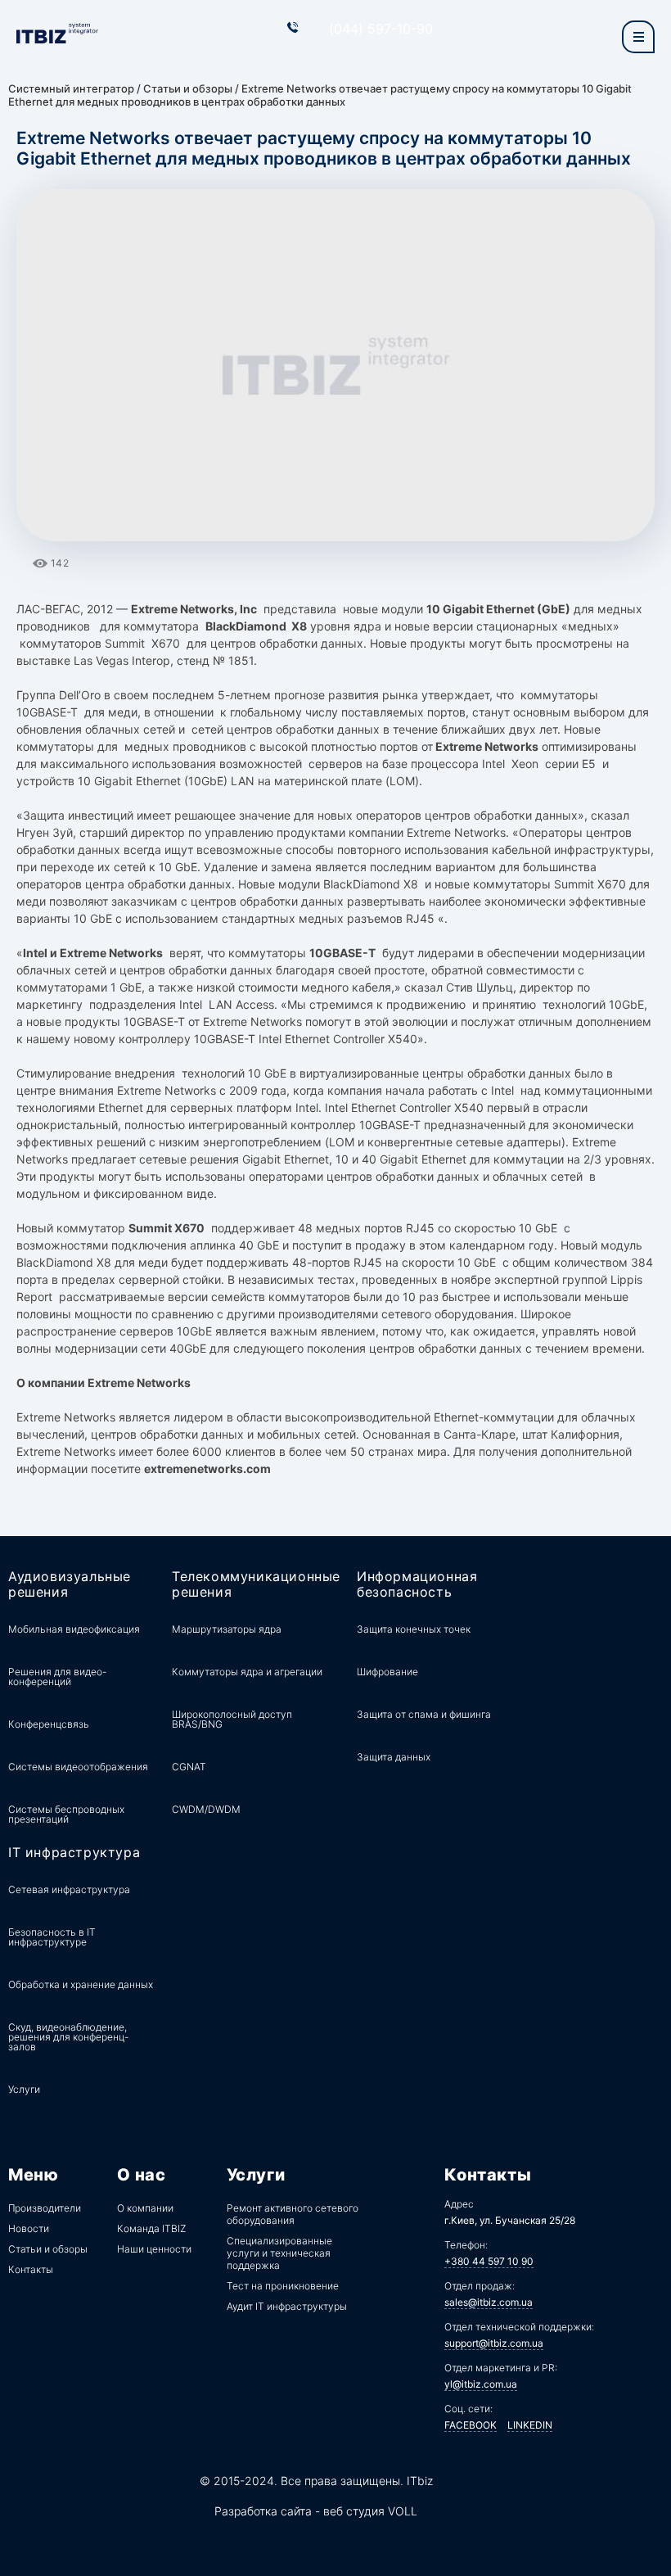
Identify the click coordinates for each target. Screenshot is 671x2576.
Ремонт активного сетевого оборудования (293, 2214)
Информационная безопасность (417, 1584)
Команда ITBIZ (151, 2228)
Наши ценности (154, 2249)
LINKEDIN (530, 2425)
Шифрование (387, 1672)
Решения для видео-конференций (57, 1677)
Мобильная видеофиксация (74, 1629)
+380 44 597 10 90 (489, 2261)
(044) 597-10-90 (381, 29)
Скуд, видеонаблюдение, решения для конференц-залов (68, 2037)
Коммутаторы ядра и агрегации (247, 1672)
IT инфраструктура (74, 1853)
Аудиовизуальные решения (70, 1584)
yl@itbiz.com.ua (481, 2384)
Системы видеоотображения (78, 1767)
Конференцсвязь (49, 1724)
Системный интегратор (71, 88)
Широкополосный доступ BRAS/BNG (232, 1719)
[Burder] (638, 37)
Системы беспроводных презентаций (66, 1814)
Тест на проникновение (283, 2286)
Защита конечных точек (414, 1629)
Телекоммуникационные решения (256, 1584)
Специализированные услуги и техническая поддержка (279, 2253)
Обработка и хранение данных (81, 1984)
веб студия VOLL (370, 2511)
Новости (29, 2228)
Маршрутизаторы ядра (227, 1629)
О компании (145, 2208)
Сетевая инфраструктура (69, 1889)
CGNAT (189, 1767)
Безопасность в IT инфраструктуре (52, 1937)
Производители (45, 2208)
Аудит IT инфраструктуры (287, 2306)
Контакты (31, 2269)
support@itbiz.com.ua (494, 2343)
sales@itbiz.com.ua (489, 2302)
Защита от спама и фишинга (424, 1714)
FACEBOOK (471, 2425)
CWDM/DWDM (206, 1809)
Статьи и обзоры (188, 88)
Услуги (24, 2089)
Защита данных (394, 1757)
